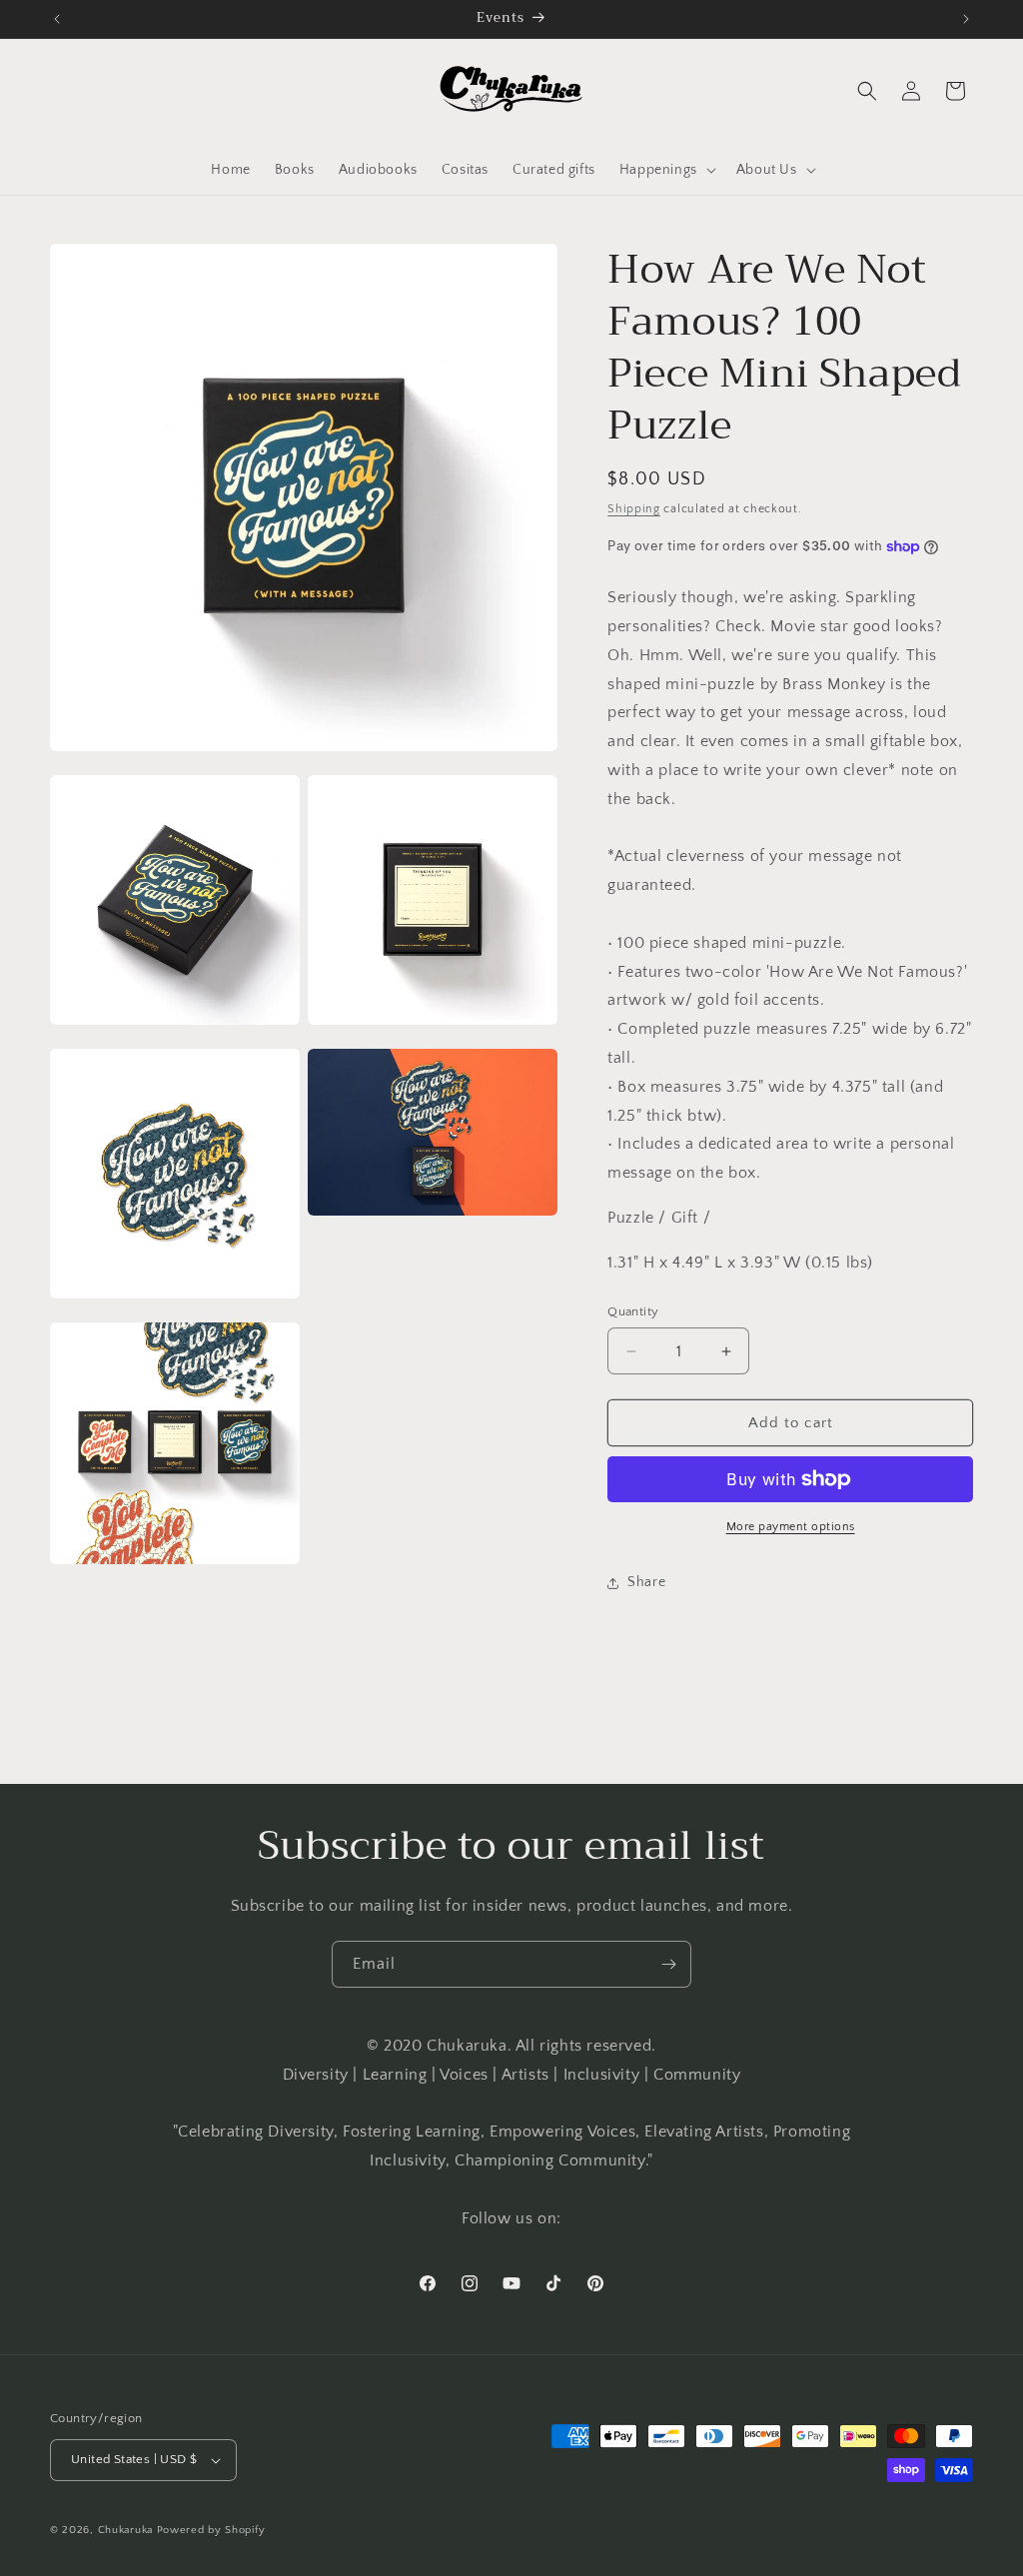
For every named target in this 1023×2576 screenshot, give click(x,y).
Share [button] (646, 1582)
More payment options (791, 1527)
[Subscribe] (668, 1964)
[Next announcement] (966, 19)
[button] (666, 170)
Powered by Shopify (211, 2530)
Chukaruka (125, 2530)
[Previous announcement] (57, 19)
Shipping (634, 509)
